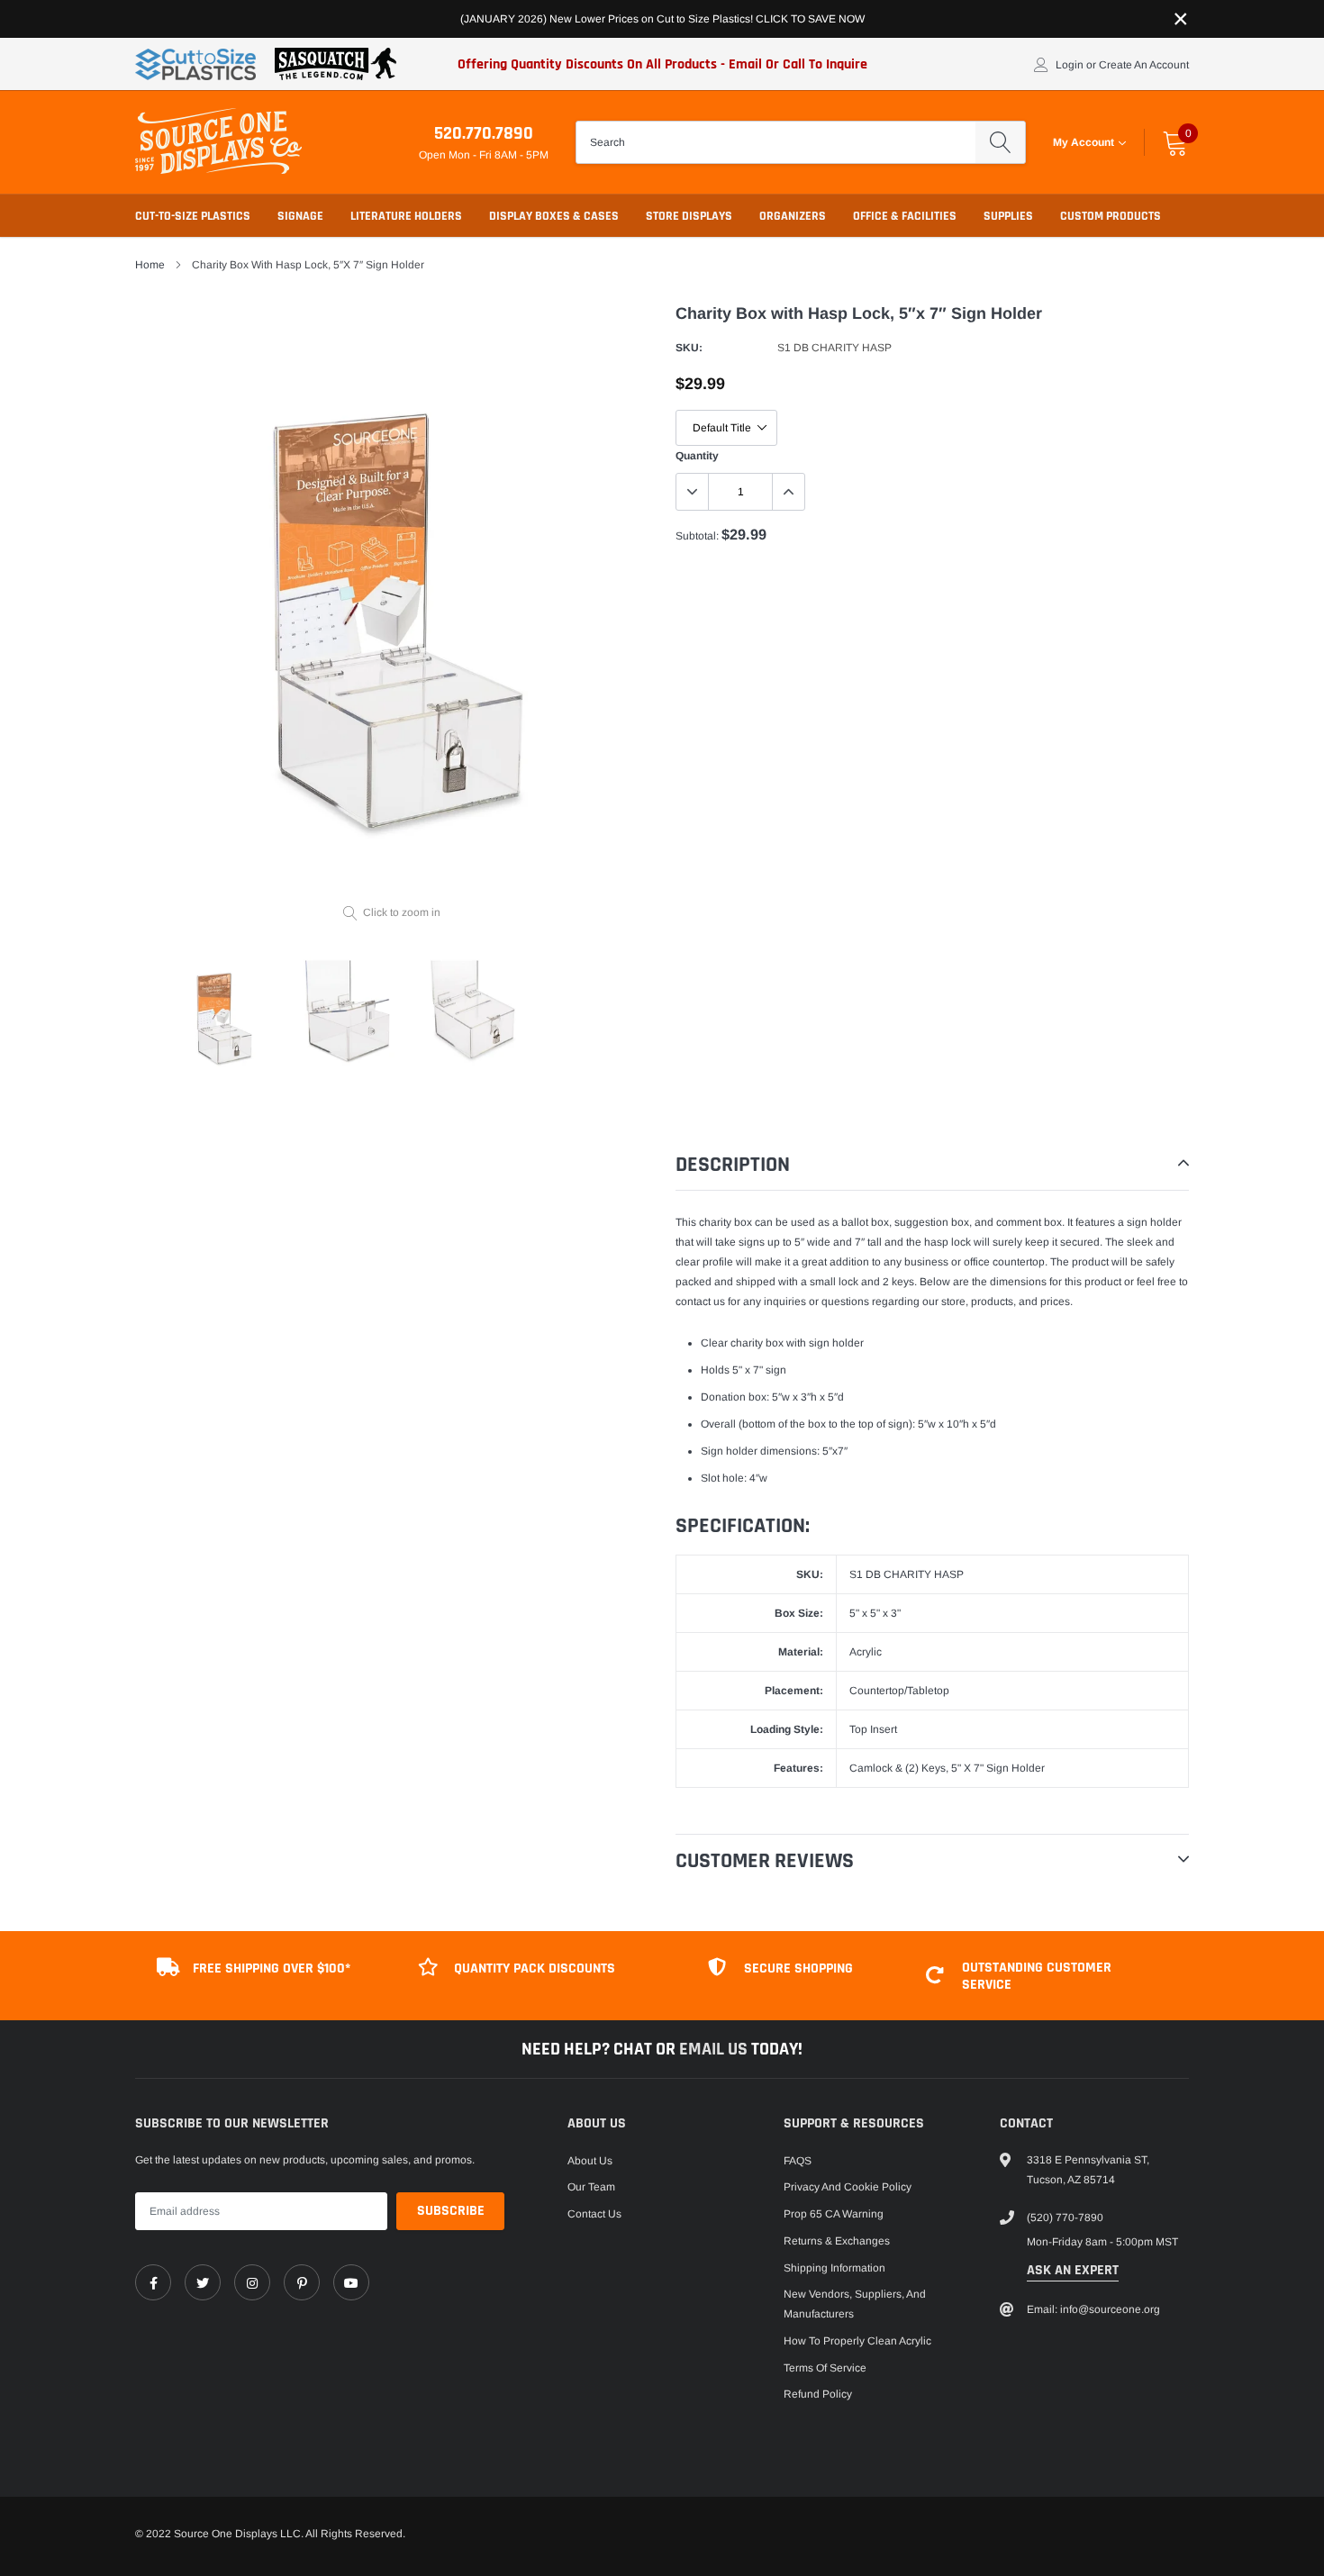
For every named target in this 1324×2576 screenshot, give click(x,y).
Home (150, 265)
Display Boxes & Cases (554, 216)
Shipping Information (834, 2268)
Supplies (1008, 216)
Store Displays (689, 216)
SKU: (689, 348)
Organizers (793, 216)
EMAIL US (715, 2049)
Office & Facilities (905, 216)
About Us (590, 2161)
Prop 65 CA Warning (834, 2214)
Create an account (1144, 65)
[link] (153, 2282)
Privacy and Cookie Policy (848, 2187)
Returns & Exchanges (837, 2241)
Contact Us (594, 2214)
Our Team (591, 2187)
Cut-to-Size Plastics (193, 216)
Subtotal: (697, 536)
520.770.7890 (484, 133)
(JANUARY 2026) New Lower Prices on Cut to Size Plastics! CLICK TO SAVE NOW (662, 19)
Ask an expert (1073, 2270)
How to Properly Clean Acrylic (857, 2341)
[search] (1000, 142)
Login (1070, 65)
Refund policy (818, 2394)
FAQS (798, 2161)
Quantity (697, 456)
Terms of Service (825, 2368)
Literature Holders (406, 216)
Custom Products (1111, 216)
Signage (300, 216)
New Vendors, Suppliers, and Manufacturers (855, 2304)
